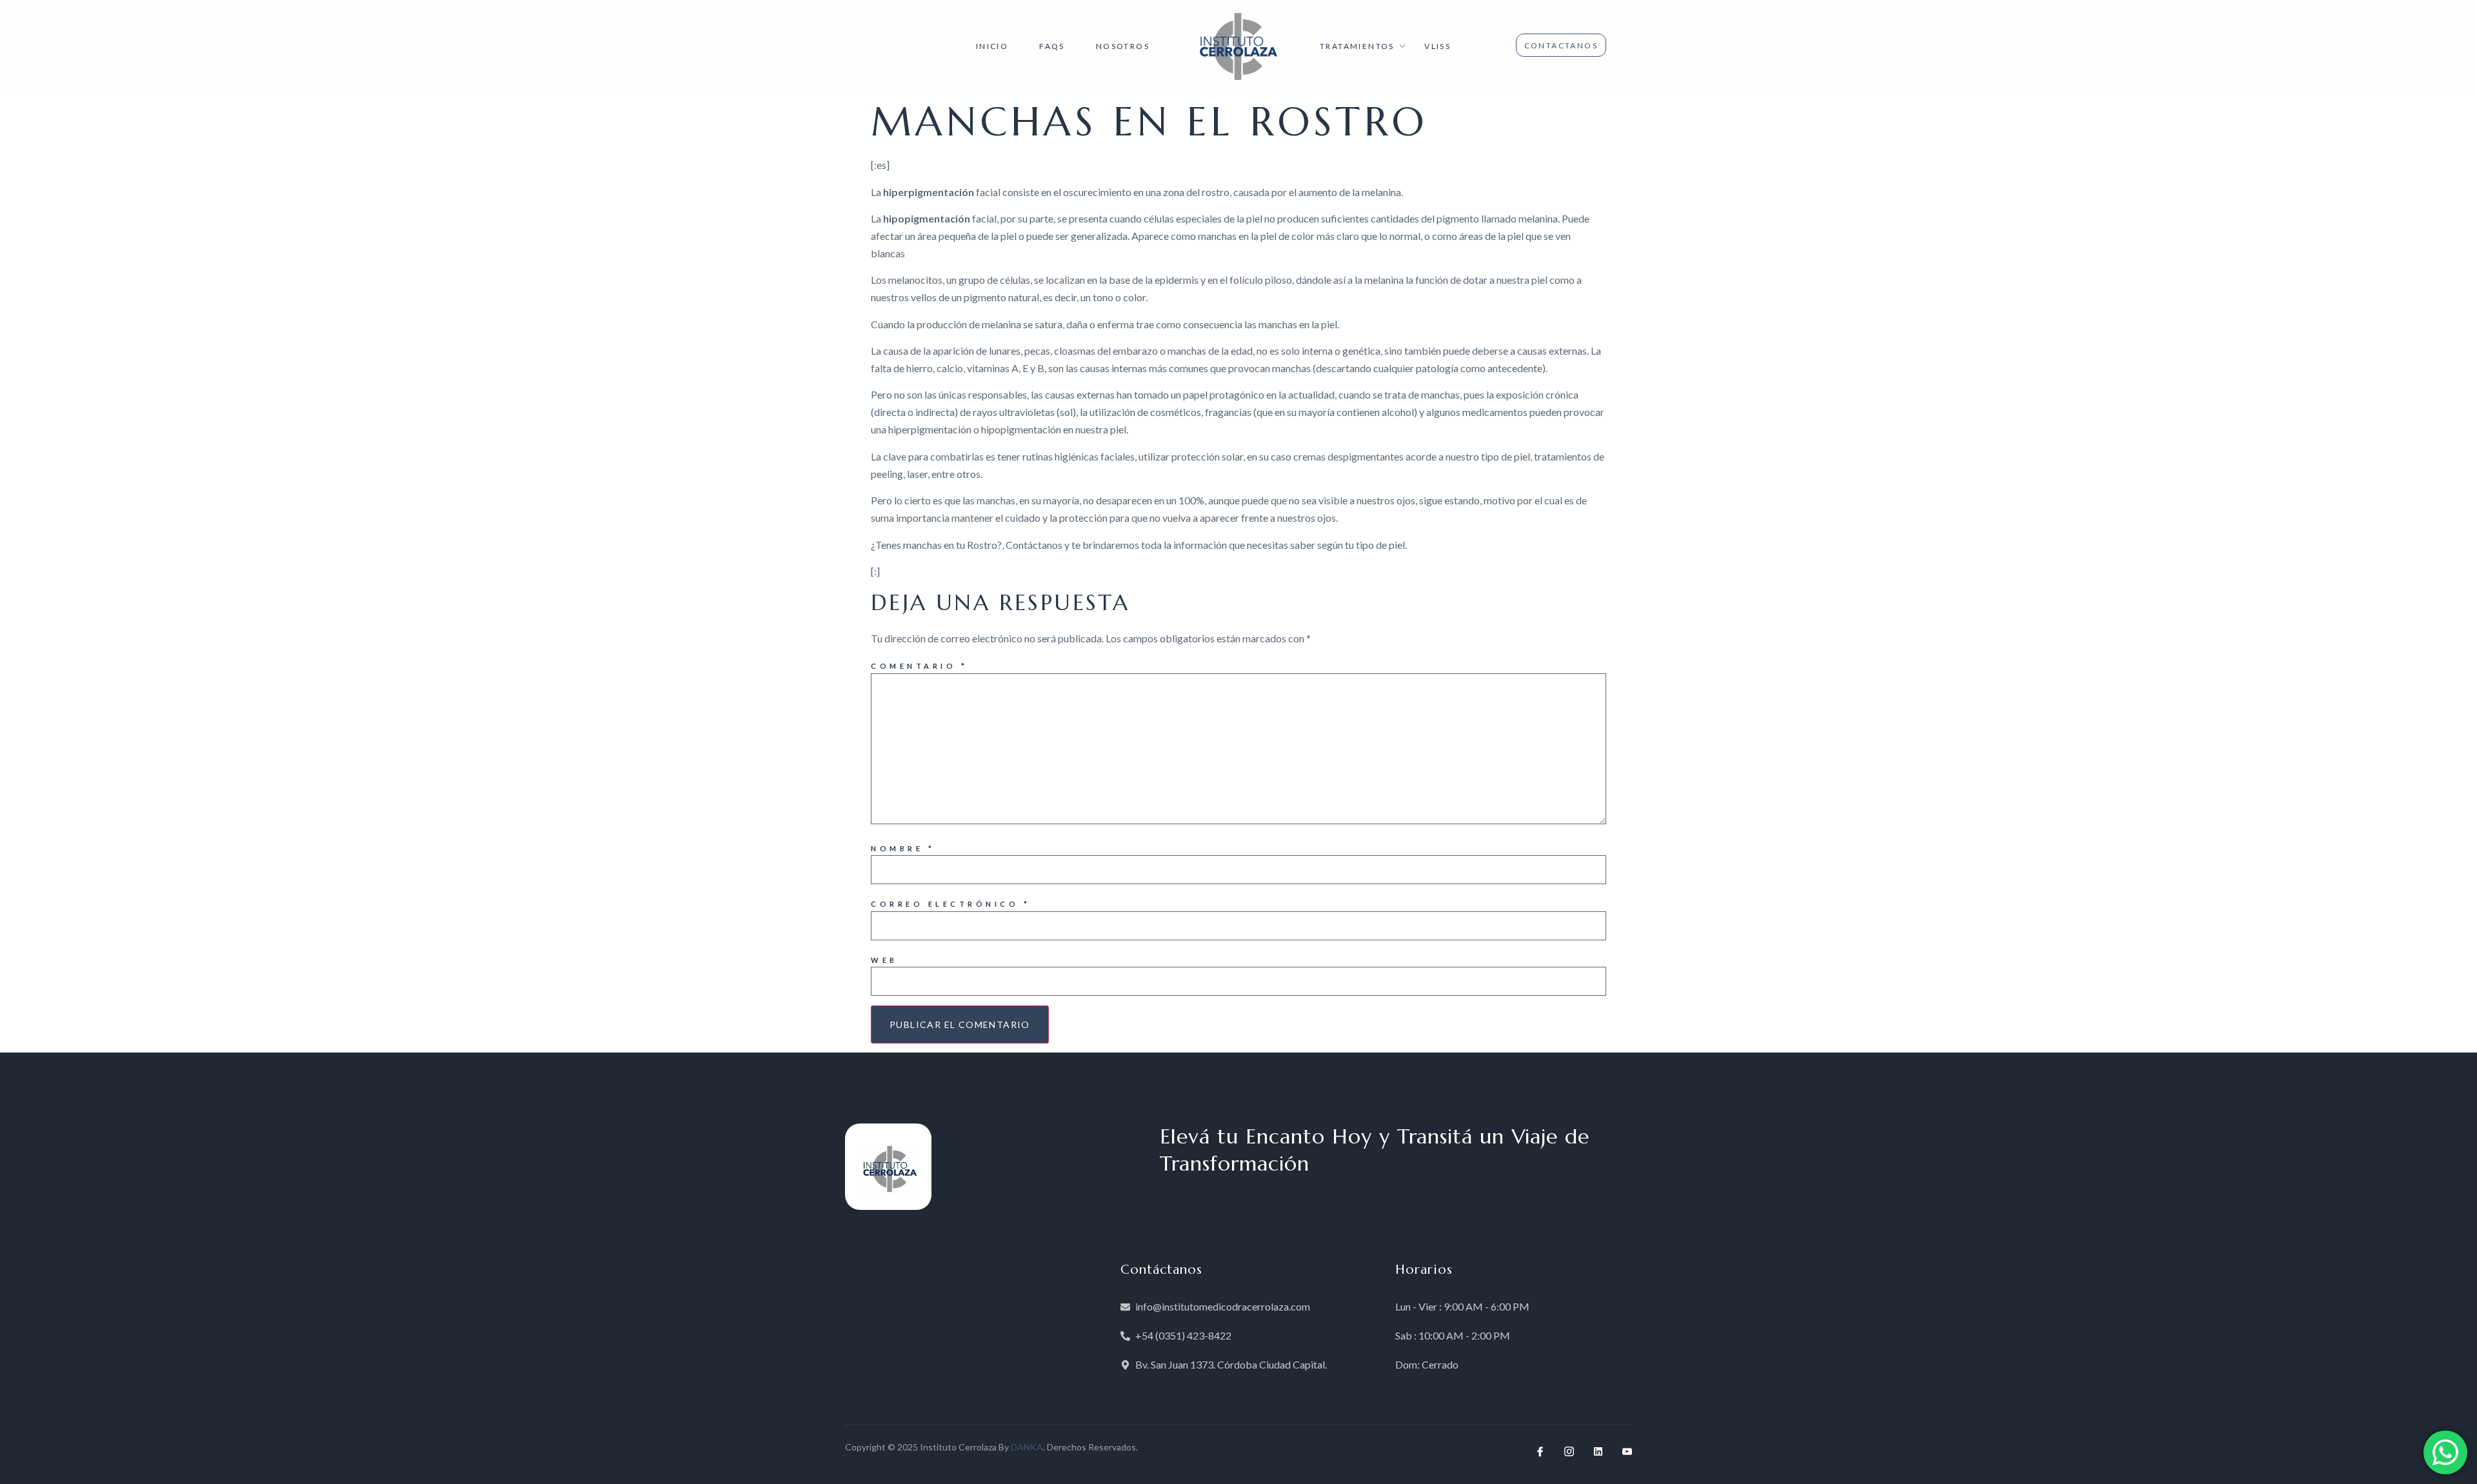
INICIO (992, 46)
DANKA (1027, 1447)
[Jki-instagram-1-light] (1569, 1451)
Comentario (919, 666)
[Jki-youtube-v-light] (1627, 1451)
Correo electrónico (950, 904)
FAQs (1052, 46)
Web (884, 960)
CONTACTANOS (1561, 45)
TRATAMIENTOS (1357, 46)
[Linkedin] (1598, 1451)
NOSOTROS (1123, 46)
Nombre (903, 848)
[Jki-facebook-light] (1540, 1451)
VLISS (1437, 46)
